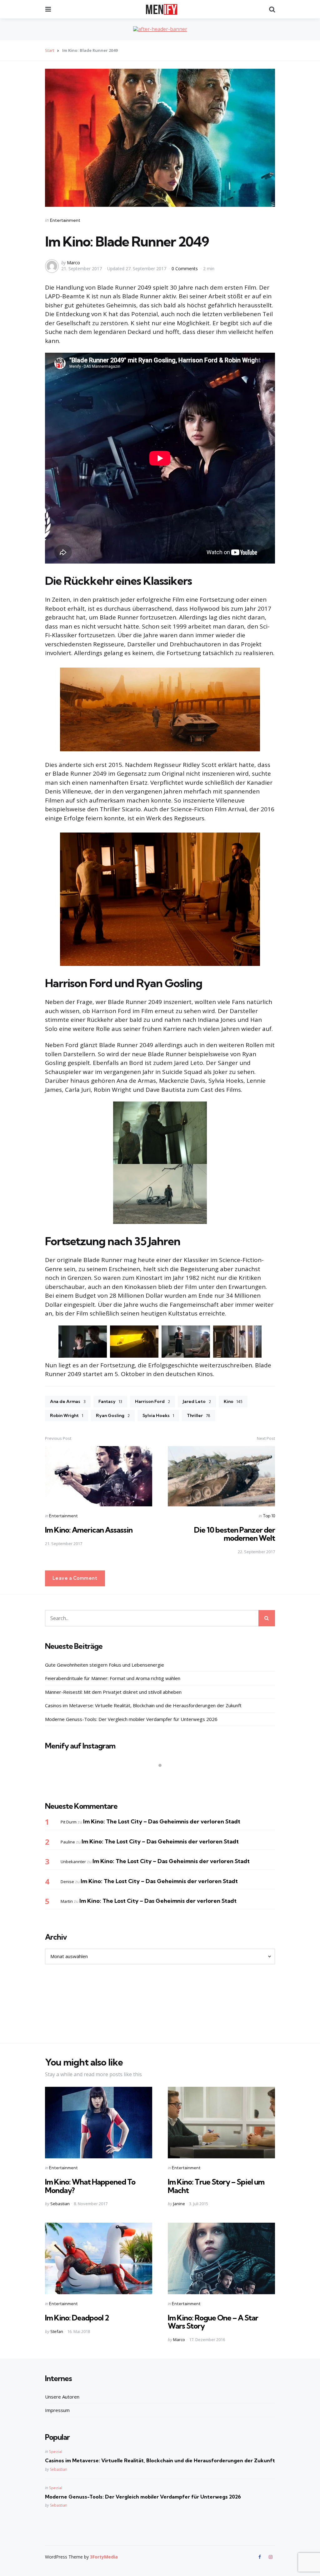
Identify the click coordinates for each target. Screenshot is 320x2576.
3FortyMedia (104, 2557)
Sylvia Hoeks (158, 1415)
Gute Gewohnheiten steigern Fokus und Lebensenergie (105, 1665)
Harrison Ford (152, 1401)
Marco (73, 263)
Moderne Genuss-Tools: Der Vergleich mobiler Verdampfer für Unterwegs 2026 (131, 1719)
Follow (162, 1778)
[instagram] (271, 2557)
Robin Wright (67, 1415)
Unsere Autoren (62, 2397)
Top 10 (269, 1516)
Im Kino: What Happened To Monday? (90, 2186)
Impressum (57, 2410)
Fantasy (110, 1401)
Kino (233, 1401)
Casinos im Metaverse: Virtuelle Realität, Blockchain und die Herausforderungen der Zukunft (143, 1705)
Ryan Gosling (113, 1415)
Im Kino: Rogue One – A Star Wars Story (213, 2322)
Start (50, 50)
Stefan (57, 2331)
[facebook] (260, 2557)
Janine (179, 2204)
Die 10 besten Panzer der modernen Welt (235, 1534)
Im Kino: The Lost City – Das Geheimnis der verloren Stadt (162, 1821)
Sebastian (60, 2204)
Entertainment (65, 220)
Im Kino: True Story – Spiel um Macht (216, 2186)
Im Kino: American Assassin (89, 1530)
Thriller (199, 1415)
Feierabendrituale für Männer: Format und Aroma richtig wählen (113, 1678)
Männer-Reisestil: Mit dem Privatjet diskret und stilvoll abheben (113, 1692)
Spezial (56, 2452)
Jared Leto (197, 1401)
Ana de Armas (68, 1401)
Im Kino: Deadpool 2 (77, 2318)
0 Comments (185, 269)
